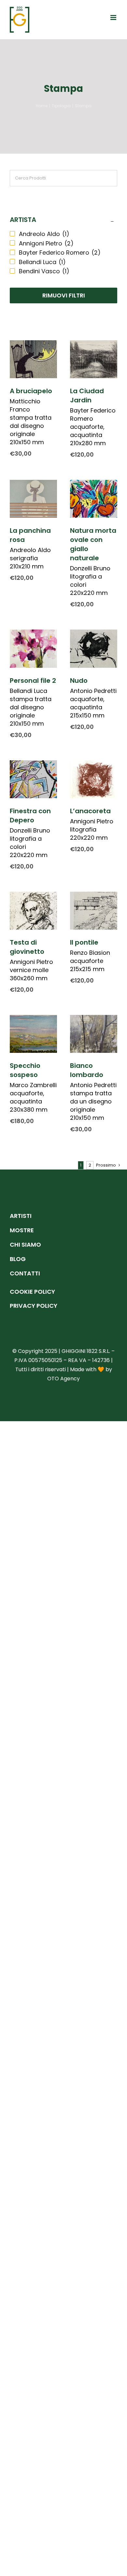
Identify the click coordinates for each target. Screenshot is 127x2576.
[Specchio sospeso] (33, 1034)
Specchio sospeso (25, 1070)
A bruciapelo (31, 391)
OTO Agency (63, 1379)
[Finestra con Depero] (33, 779)
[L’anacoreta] (94, 779)
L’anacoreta (90, 811)
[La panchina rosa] (33, 499)
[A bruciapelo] (33, 359)
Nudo (79, 681)
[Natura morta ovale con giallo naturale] (94, 499)
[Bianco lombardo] (94, 1034)
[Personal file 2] (33, 648)
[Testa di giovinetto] (33, 911)
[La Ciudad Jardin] (94, 359)
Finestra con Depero (30, 816)
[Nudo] (94, 648)
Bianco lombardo (87, 1070)
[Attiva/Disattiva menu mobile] (114, 17)
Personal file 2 (33, 681)
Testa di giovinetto (27, 947)
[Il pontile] (94, 911)
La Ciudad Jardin (87, 396)
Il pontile (84, 942)
